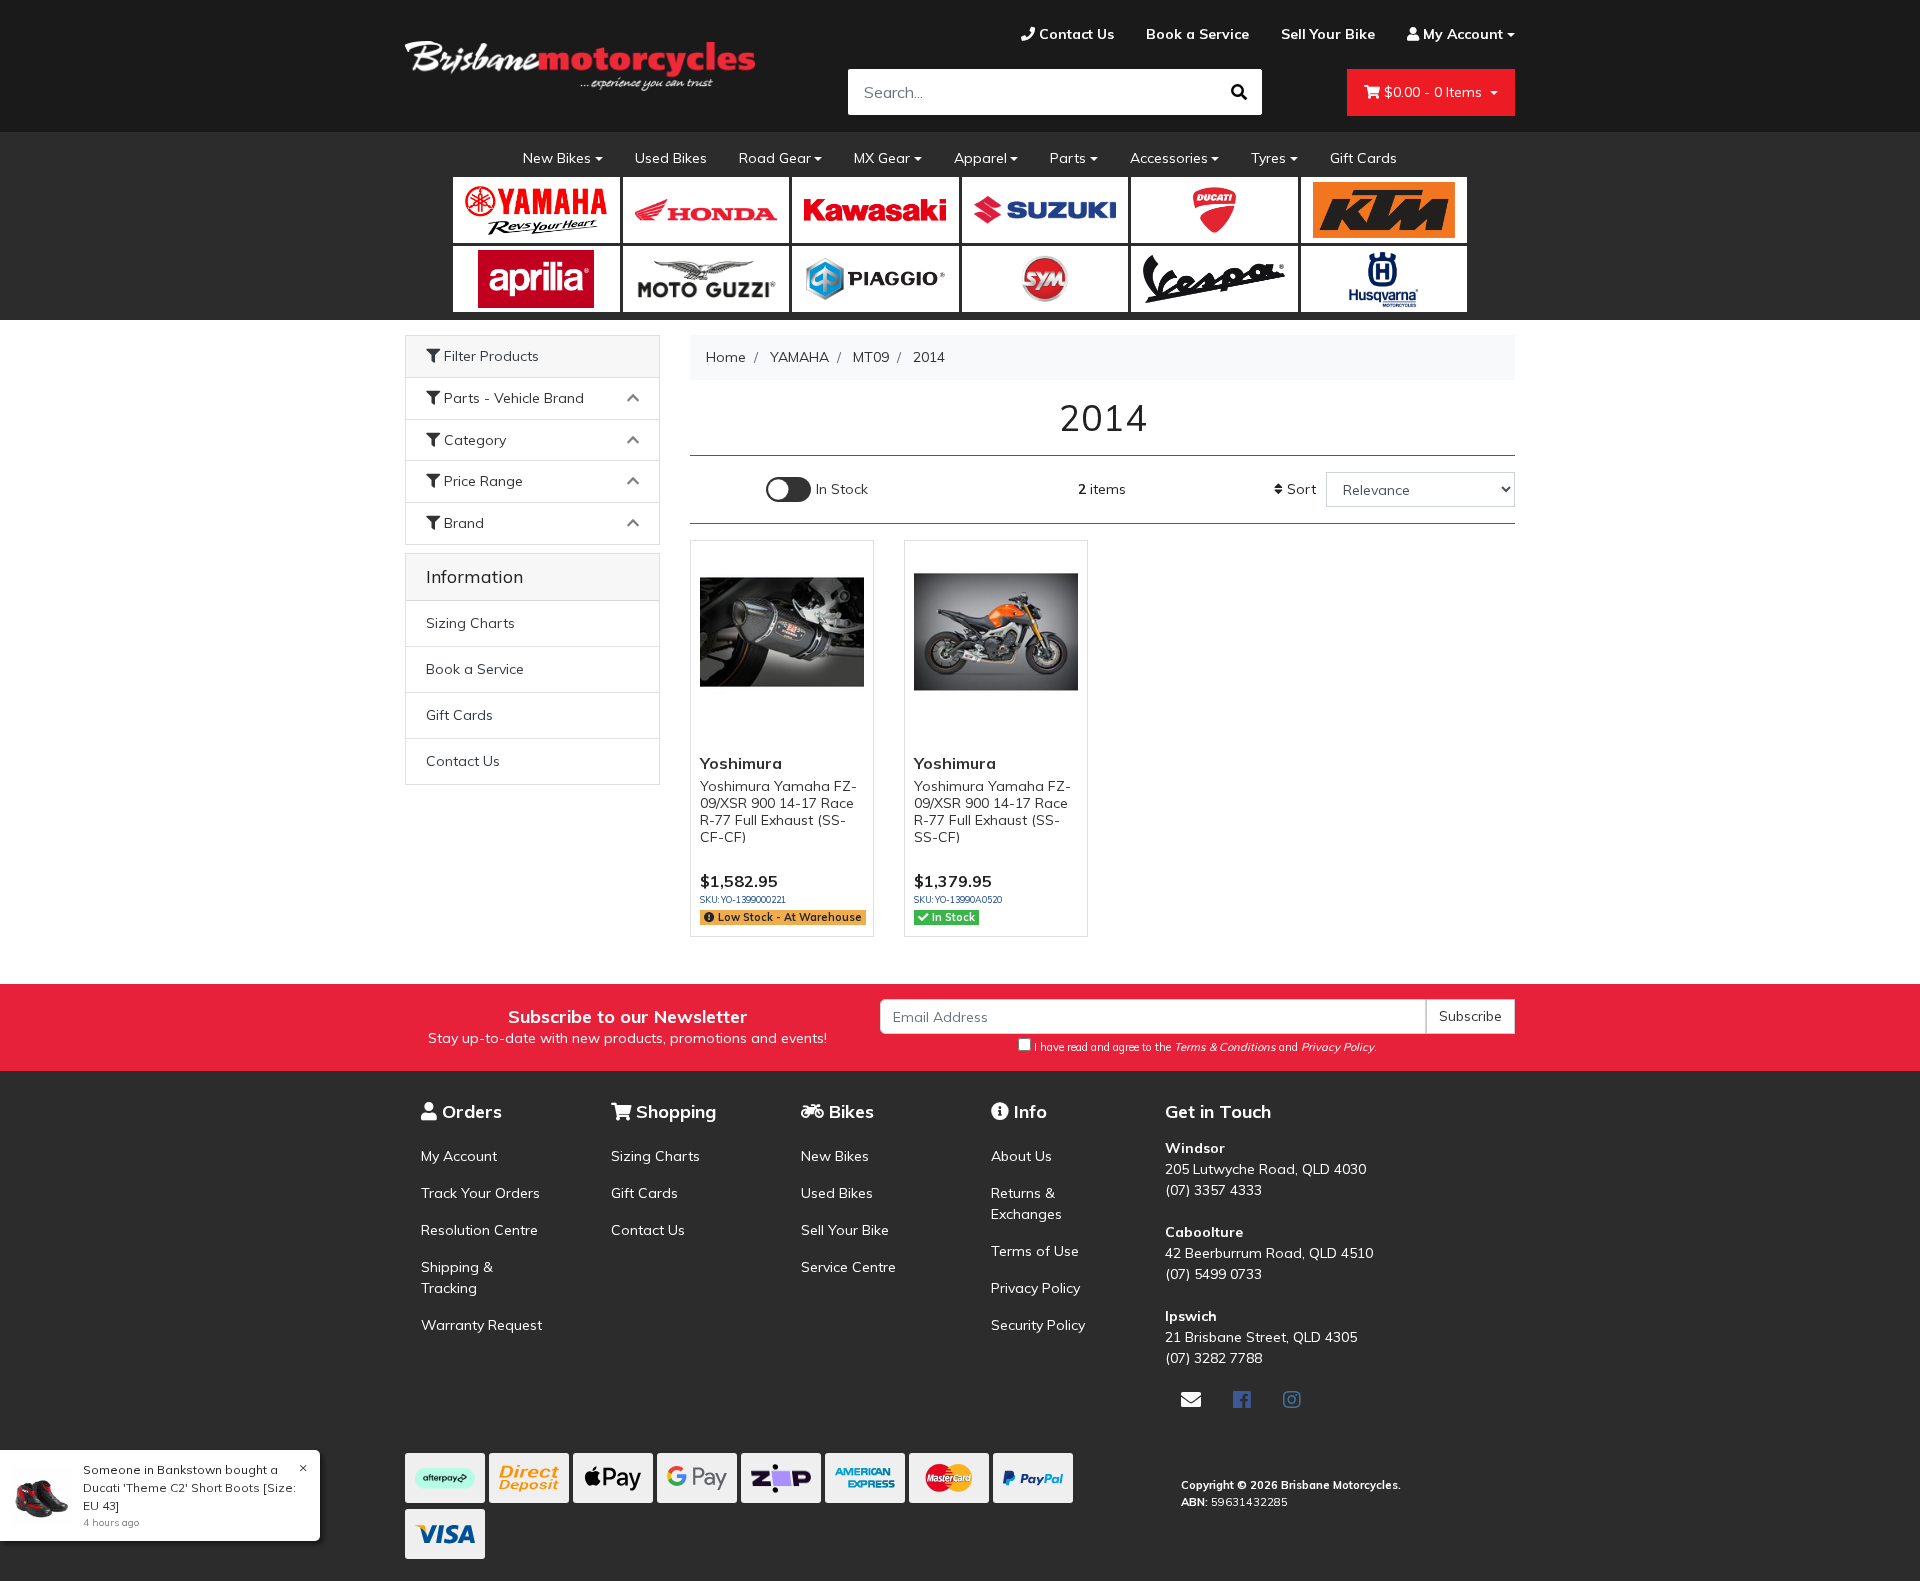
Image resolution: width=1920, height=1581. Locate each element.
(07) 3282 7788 (1213, 1358)
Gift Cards (1363, 158)
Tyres (1268, 158)
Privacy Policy (1035, 1288)
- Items (1435, 92)
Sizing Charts (470, 623)
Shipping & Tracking (457, 1277)
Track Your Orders (480, 1193)
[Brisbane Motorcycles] (580, 66)
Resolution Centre (479, 1230)
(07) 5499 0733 (1213, 1274)
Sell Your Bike (845, 1230)
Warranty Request (481, 1325)
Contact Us (463, 761)
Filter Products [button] (489, 356)
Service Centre (848, 1267)
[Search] (1239, 92)
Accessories (1169, 158)
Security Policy (1038, 1325)
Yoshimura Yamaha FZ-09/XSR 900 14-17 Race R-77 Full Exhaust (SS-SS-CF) (992, 811)
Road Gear (775, 158)
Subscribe (1470, 1016)
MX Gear (882, 158)
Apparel (980, 158)
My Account (459, 1156)
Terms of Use (1035, 1251)
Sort (1299, 489)
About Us (1021, 1156)
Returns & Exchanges (1026, 1203)
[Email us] (1191, 1399)
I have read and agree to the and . (1204, 1047)
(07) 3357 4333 (1213, 1190)
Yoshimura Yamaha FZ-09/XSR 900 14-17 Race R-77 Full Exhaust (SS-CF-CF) (778, 811)
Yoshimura (741, 763)
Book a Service (475, 669)
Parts (1068, 158)
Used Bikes (671, 158)
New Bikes (557, 158)
